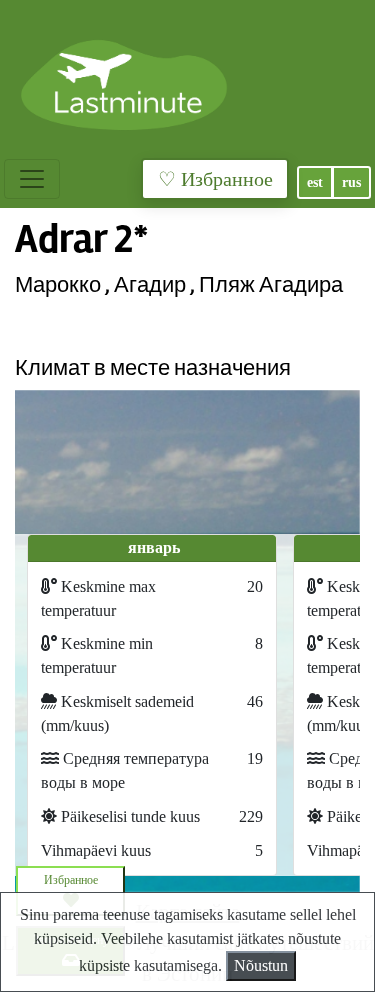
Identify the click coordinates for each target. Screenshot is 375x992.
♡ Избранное (215, 179)
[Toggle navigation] (32, 179)
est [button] (315, 182)
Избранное (71, 880)
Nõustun (261, 965)
